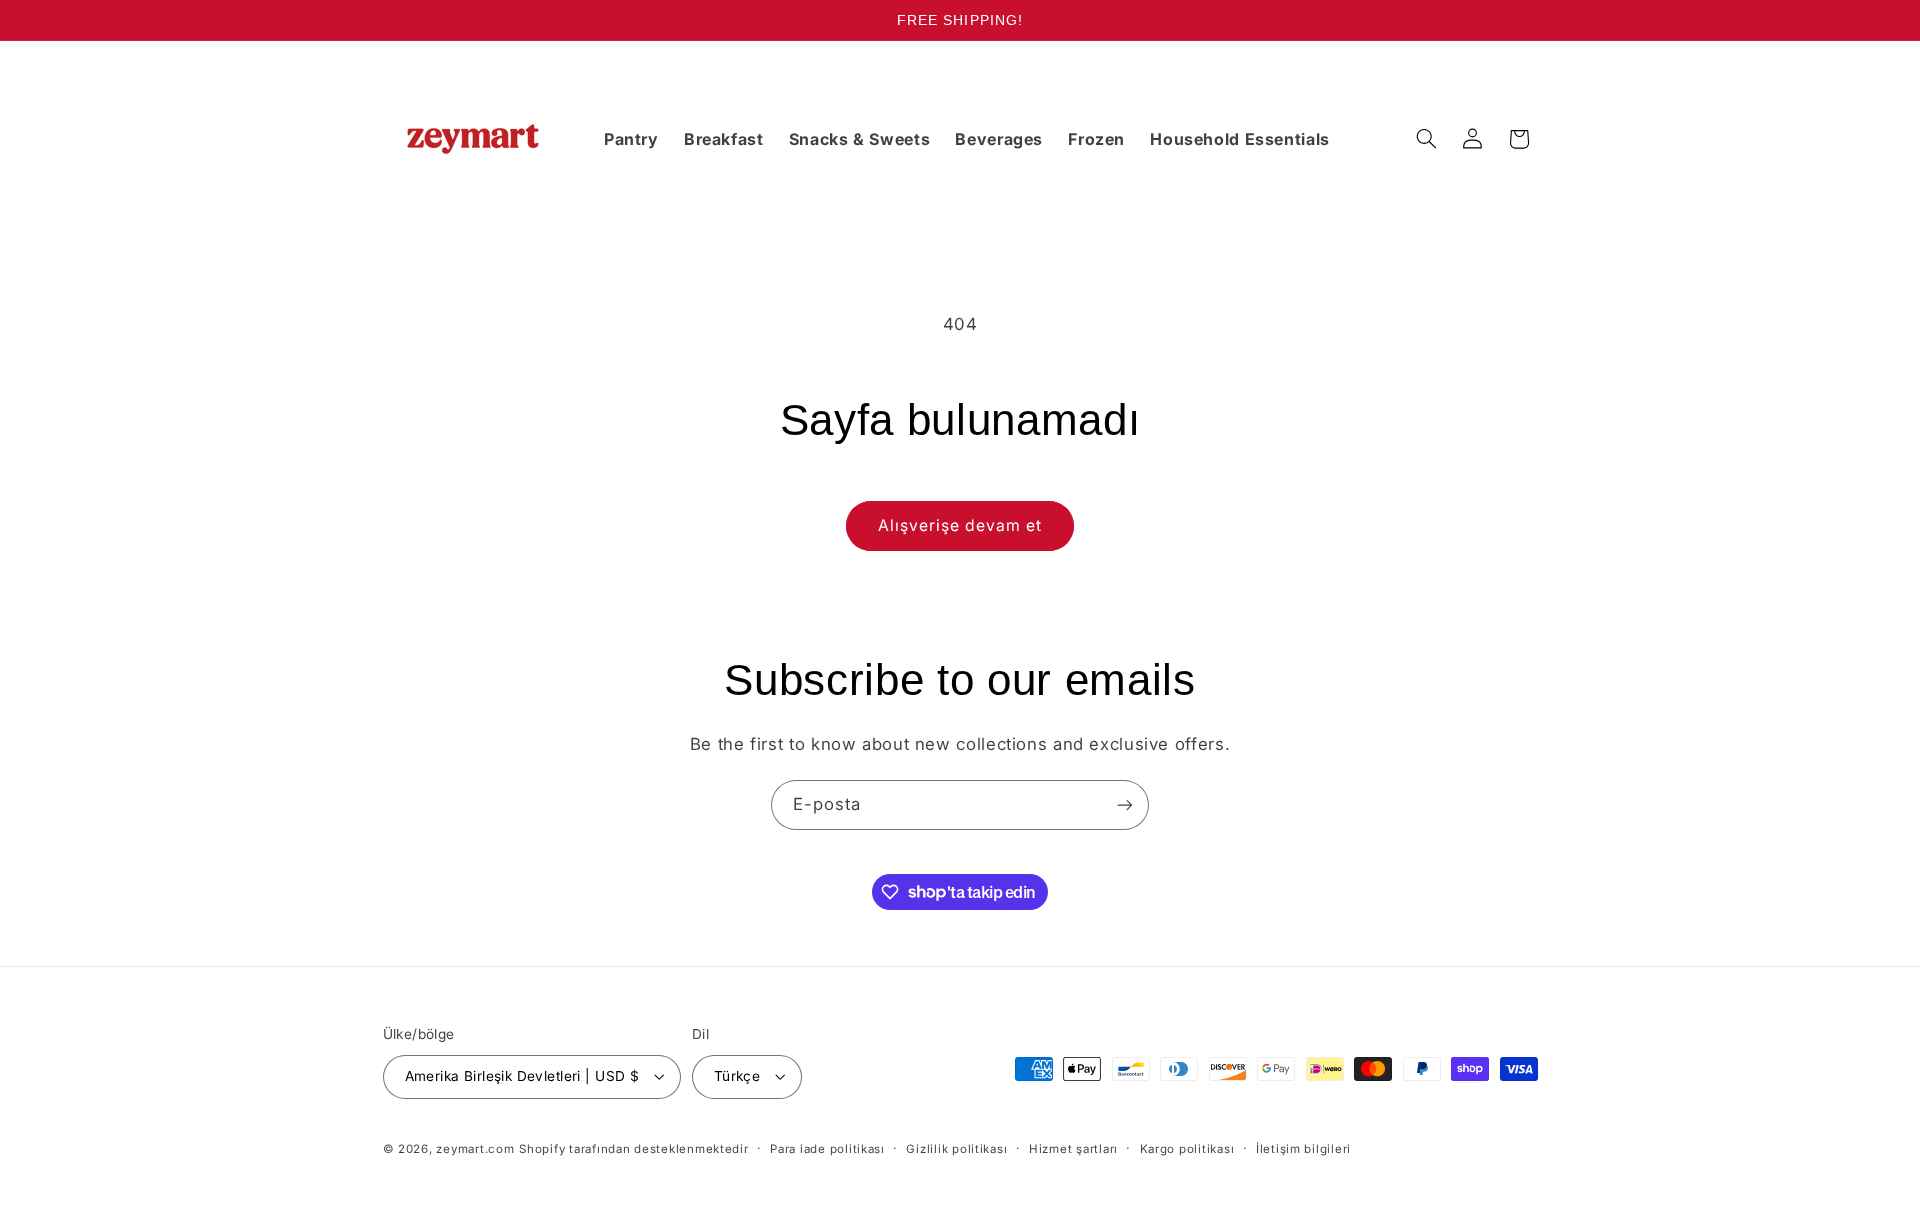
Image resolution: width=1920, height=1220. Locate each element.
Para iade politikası (827, 1149)
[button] (1426, 139)
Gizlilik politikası (956, 1149)
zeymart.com (475, 1149)
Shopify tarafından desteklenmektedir (633, 1149)
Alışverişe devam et (960, 525)
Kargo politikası (1187, 1149)
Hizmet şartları (1073, 1149)
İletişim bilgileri (1303, 1149)
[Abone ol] (1125, 804)
